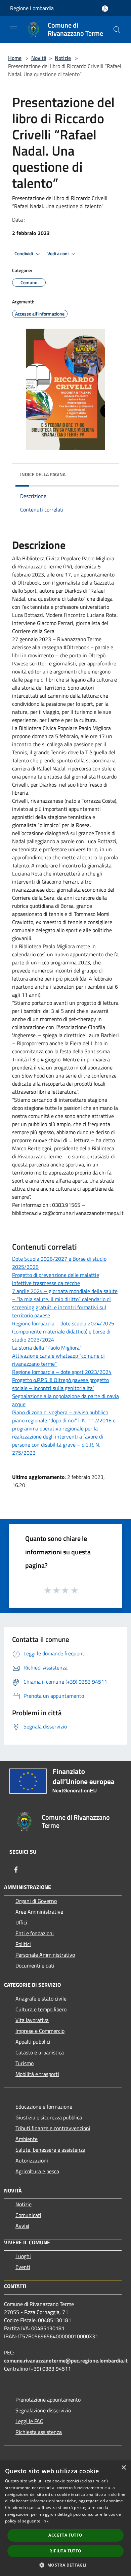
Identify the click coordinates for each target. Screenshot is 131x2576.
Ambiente (27, 2139)
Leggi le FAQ (30, 2421)
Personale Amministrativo (45, 1955)
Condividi (24, 254)
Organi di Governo (36, 1901)
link (45, 2521)
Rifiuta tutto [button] (65, 2551)
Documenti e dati (35, 1966)
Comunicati (28, 2215)
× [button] (123, 2468)
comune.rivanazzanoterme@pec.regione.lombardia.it (66, 2360)
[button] (65, 2565)
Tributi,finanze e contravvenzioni (53, 2128)
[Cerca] (117, 30)
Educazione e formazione (44, 2107)
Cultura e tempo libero (41, 2009)
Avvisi (22, 2226)
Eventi (23, 2267)
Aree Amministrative (39, 1912)
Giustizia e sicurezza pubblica (49, 2117)
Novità (39, 58)
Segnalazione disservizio (43, 2410)
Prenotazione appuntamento (48, 2400)
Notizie (63, 58)
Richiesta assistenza (39, 2432)
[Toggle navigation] (13, 29)
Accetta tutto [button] (65, 2535)
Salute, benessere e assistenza (50, 2150)
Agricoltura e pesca (37, 2171)
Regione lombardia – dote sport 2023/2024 (62, 1372)
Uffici (21, 1922)
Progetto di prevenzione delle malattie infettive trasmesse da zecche (56, 1279)
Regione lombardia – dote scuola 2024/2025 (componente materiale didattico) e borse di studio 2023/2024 (63, 1331)
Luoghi (23, 2256)
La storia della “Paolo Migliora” (47, 1348)
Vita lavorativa (32, 2020)
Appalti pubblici (33, 2042)
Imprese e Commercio (40, 2031)
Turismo (25, 2063)
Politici (23, 1944)
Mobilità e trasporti (37, 2074)
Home (15, 58)
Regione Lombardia (32, 8)
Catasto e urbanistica (40, 2052)
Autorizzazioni (32, 2160)
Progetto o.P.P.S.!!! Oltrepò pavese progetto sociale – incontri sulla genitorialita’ (60, 1384)
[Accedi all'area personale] (105, 9)
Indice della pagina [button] (43, 474)
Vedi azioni (58, 254)
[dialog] (65, 2518)
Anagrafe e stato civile (41, 1999)
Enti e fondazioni (35, 1933)
